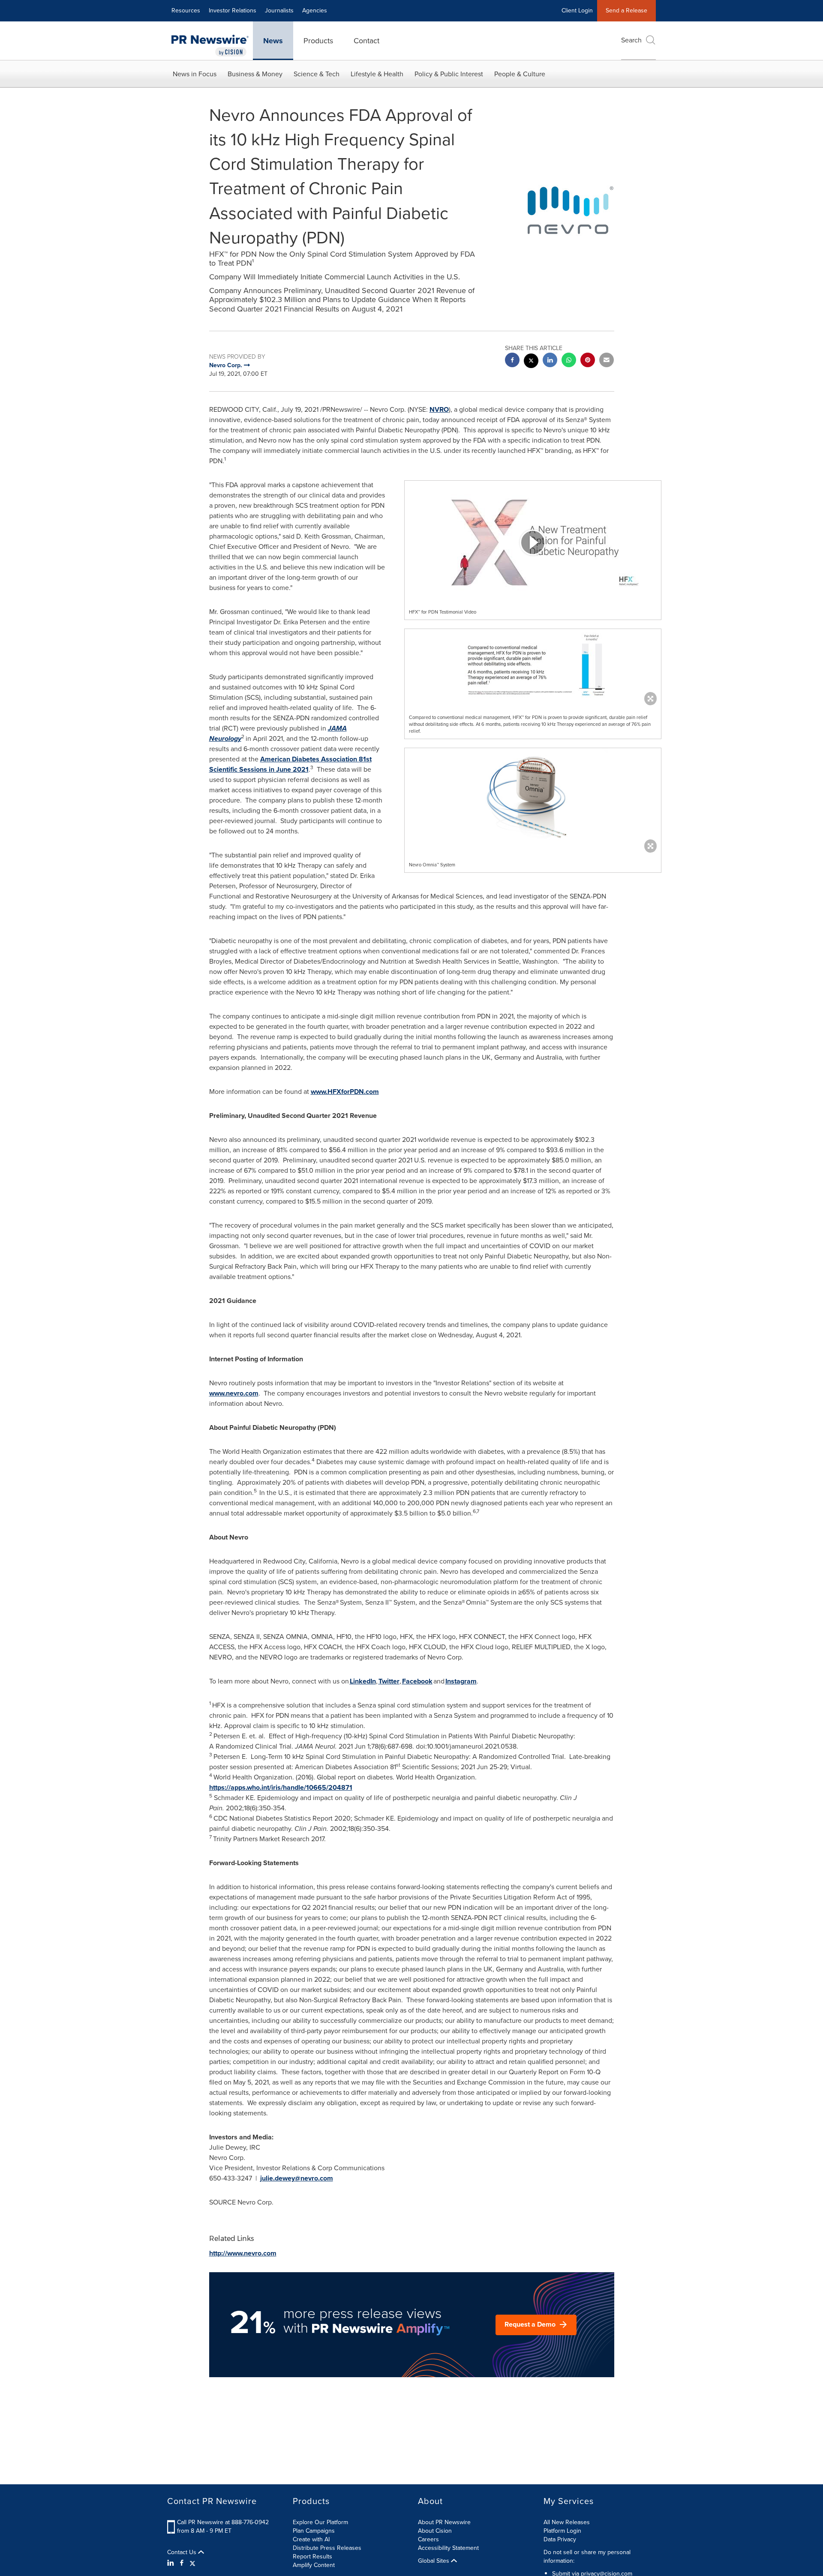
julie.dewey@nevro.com (297, 2178)
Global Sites (434, 2561)
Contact (366, 41)
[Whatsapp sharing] (569, 361)
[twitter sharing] (531, 362)
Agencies (315, 10)
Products (318, 41)
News (273, 41)
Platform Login (562, 2531)
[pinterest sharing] (588, 361)
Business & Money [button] (255, 74)
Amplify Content (314, 2565)
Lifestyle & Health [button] (377, 74)
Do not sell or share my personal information (587, 2557)
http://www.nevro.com (243, 2253)
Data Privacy (560, 2539)
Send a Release (626, 10)
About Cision (435, 2531)
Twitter (389, 1681)
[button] (533, 542)
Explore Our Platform (320, 2522)
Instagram (461, 1681)
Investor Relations (233, 10)
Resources (186, 10)
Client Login (577, 10)
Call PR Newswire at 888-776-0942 (223, 2522)
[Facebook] (182, 2563)
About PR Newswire (444, 2522)
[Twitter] (192, 2563)
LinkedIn (363, 1681)
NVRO (439, 409)
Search (631, 40)
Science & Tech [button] (317, 74)
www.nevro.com (234, 1393)
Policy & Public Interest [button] (449, 74)
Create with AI (311, 2539)
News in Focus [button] (195, 74)
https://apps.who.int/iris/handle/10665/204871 (281, 1787)
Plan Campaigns (314, 2531)
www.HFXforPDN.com (345, 1092)
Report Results (312, 2557)
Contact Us (183, 2552)
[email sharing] (607, 361)
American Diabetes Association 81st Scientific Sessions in (290, 764)
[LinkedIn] (172, 2563)
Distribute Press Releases (327, 2548)
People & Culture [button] (520, 74)
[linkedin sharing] (550, 361)
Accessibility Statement (448, 2548)
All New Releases (567, 2522)
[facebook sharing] (512, 361)
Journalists (279, 10)
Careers (428, 2539)
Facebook (417, 1681)
